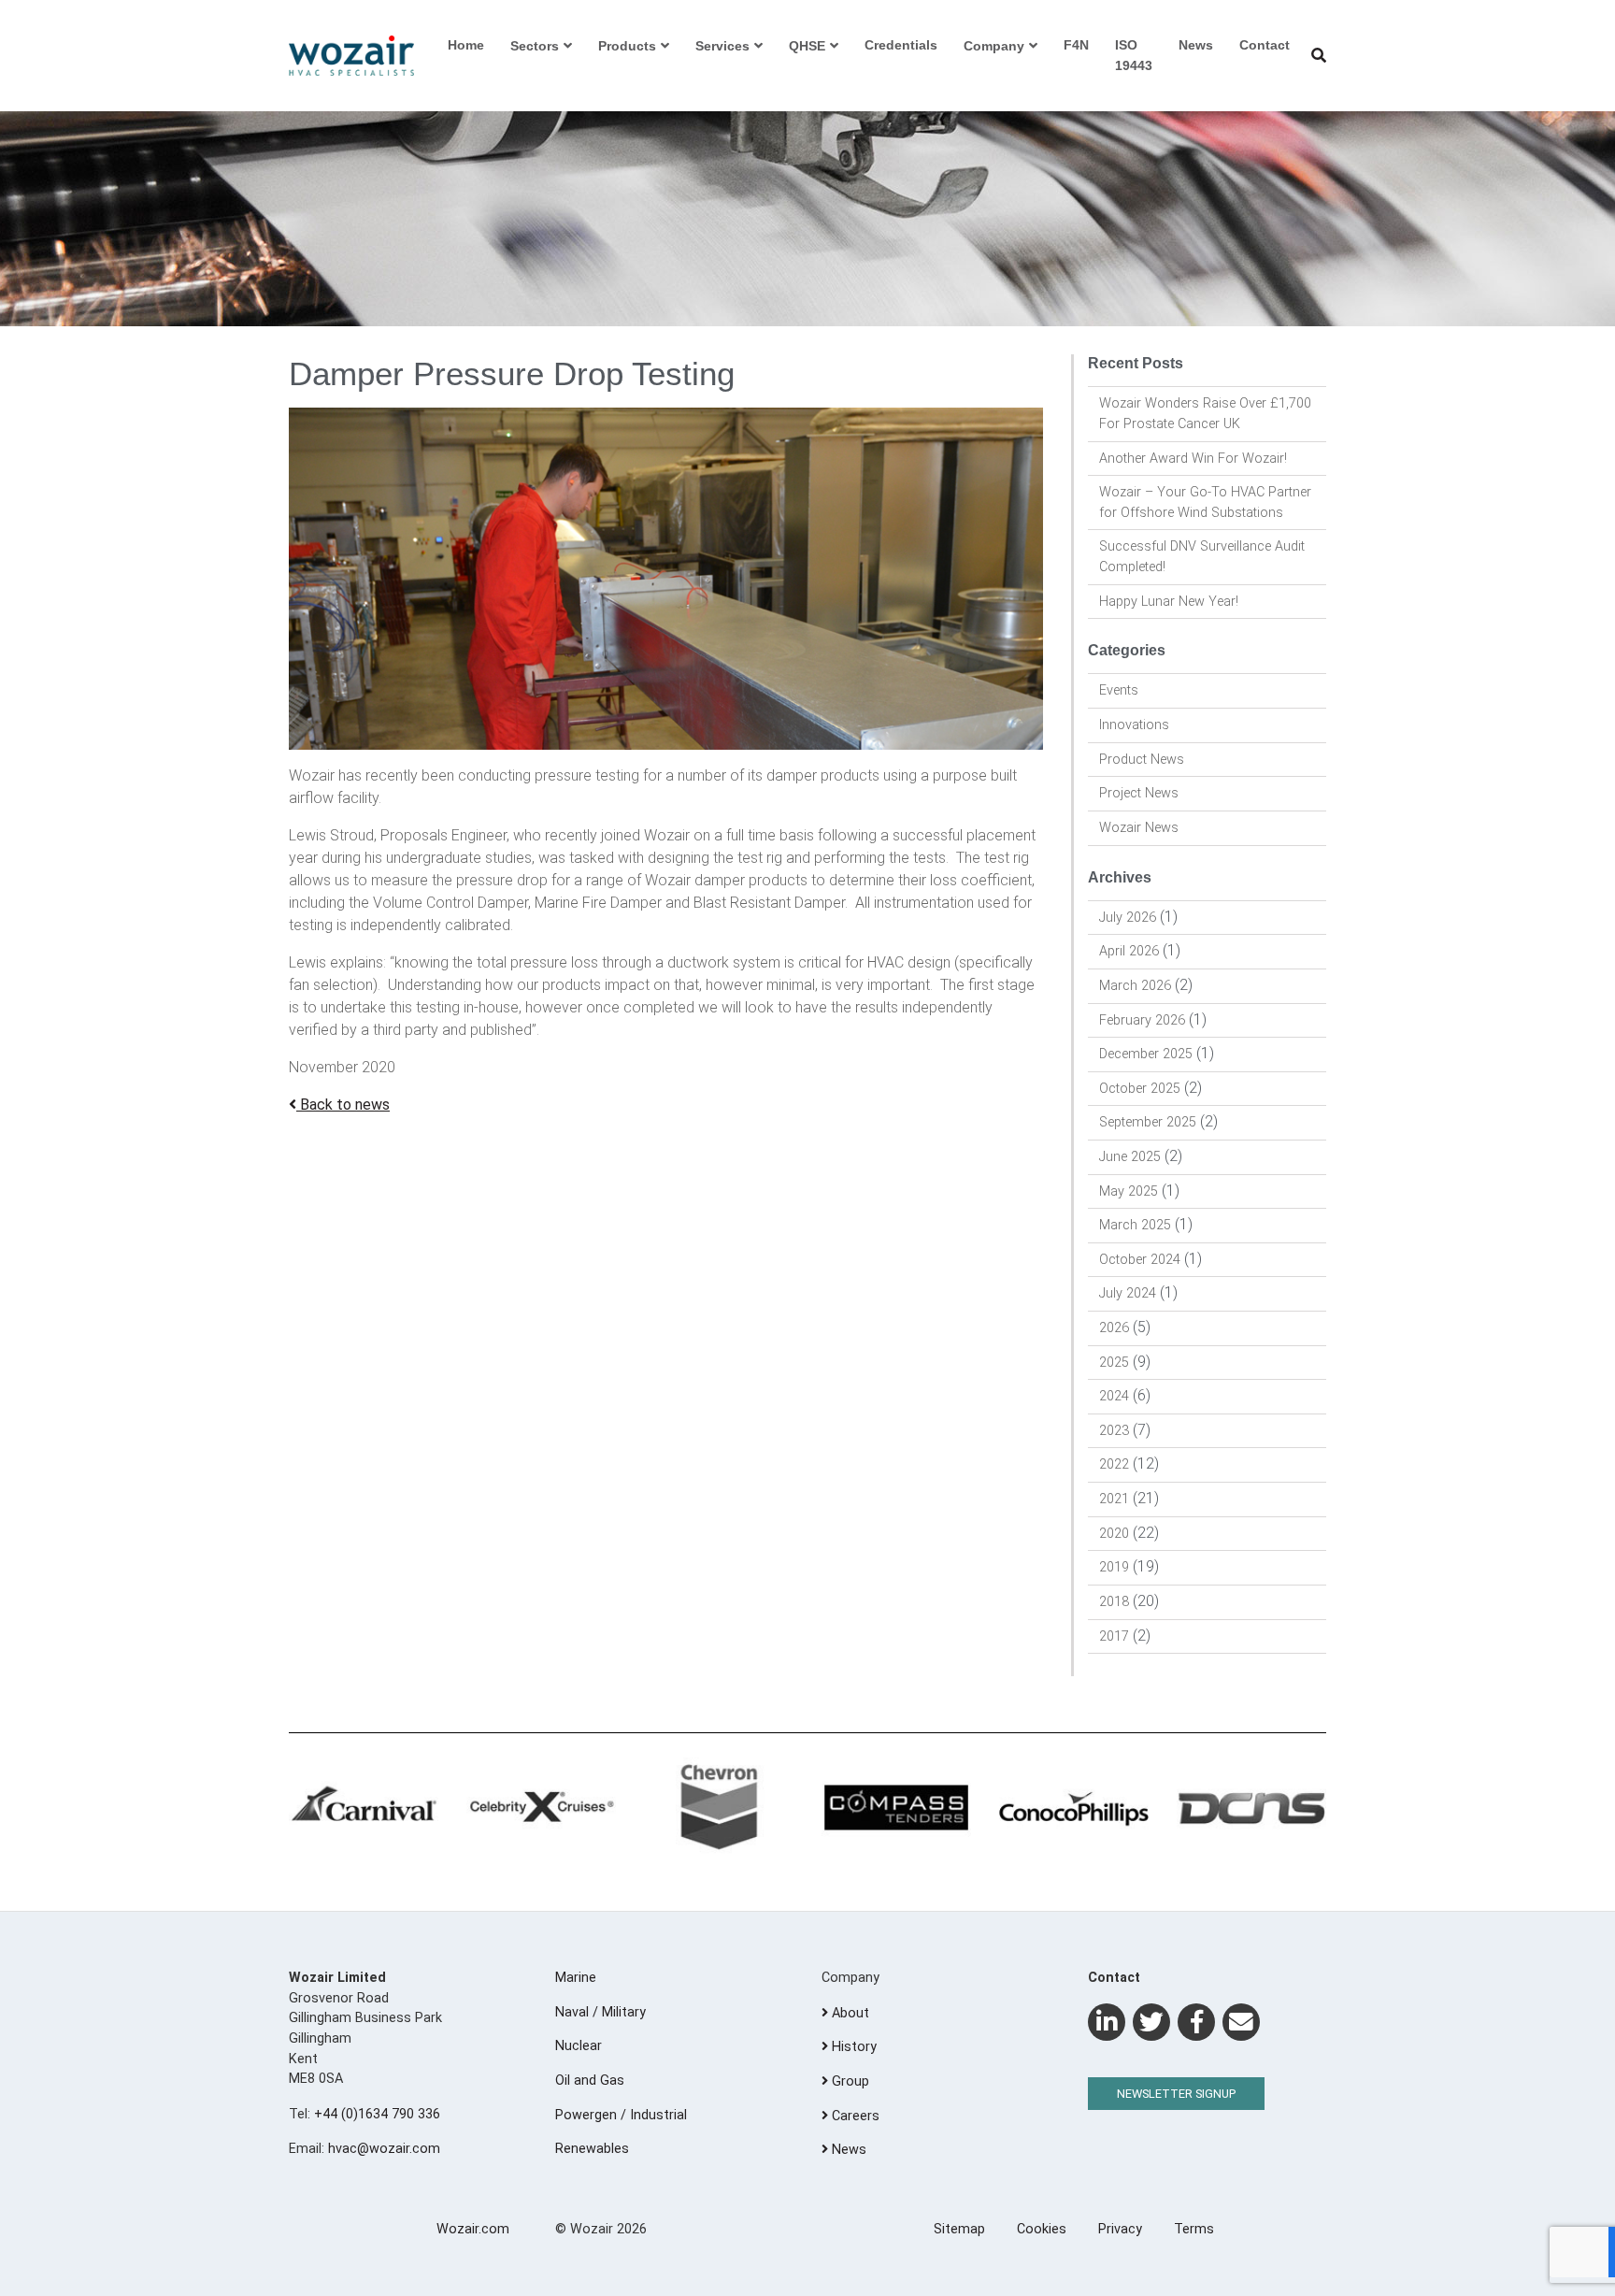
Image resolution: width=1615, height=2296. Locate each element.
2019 (1114, 1567)
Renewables (592, 2149)
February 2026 (1142, 1020)
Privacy (1120, 2229)
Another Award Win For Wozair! (1193, 459)
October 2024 (1140, 1260)
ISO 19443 (1134, 55)
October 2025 (1140, 1089)
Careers (854, 2116)
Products (627, 46)
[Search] (1319, 56)
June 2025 (1130, 1157)
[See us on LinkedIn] (1107, 2022)
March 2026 (1135, 986)
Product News (1142, 760)
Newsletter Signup (1176, 2094)
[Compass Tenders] (896, 1808)
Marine (576, 1978)
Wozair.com (473, 2229)
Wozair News (1139, 828)
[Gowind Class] (1251, 1808)
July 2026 (1128, 918)
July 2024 (1128, 1293)
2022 (1114, 1464)
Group (849, 2081)
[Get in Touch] (1241, 2022)
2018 (1114, 1602)
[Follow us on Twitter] (1151, 2022)
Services (722, 46)
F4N (1076, 45)
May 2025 (1129, 1191)
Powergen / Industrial (621, 2115)
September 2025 (1148, 1122)
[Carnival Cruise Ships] (364, 1808)
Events (1119, 690)
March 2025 (1135, 1225)
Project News (1139, 793)
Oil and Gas (590, 2081)
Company (994, 46)
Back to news (343, 1105)
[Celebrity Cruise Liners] (541, 1808)
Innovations (1134, 725)
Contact (1265, 45)
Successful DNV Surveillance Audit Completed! (1202, 557)
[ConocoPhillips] (1074, 1808)
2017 (1114, 1636)
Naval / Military (600, 2012)
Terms (1194, 2229)
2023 (1114, 1431)
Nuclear (579, 2046)
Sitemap (959, 2229)
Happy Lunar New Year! (1169, 602)
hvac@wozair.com (384, 2149)
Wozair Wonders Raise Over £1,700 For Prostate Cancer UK (1205, 414)
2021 (1114, 1499)
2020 (1114, 1534)
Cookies (1042, 2229)
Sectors (535, 46)
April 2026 (1129, 951)
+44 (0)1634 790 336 (377, 2114)
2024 (1114, 1396)
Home (466, 45)
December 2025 (1146, 1054)
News (1196, 45)
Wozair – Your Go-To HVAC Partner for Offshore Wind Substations (1205, 502)
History (852, 2047)
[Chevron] (719, 1808)
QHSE (807, 46)
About (849, 2013)
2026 (1114, 1328)
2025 (1114, 1363)
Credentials (901, 45)
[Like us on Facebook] (1196, 2022)
